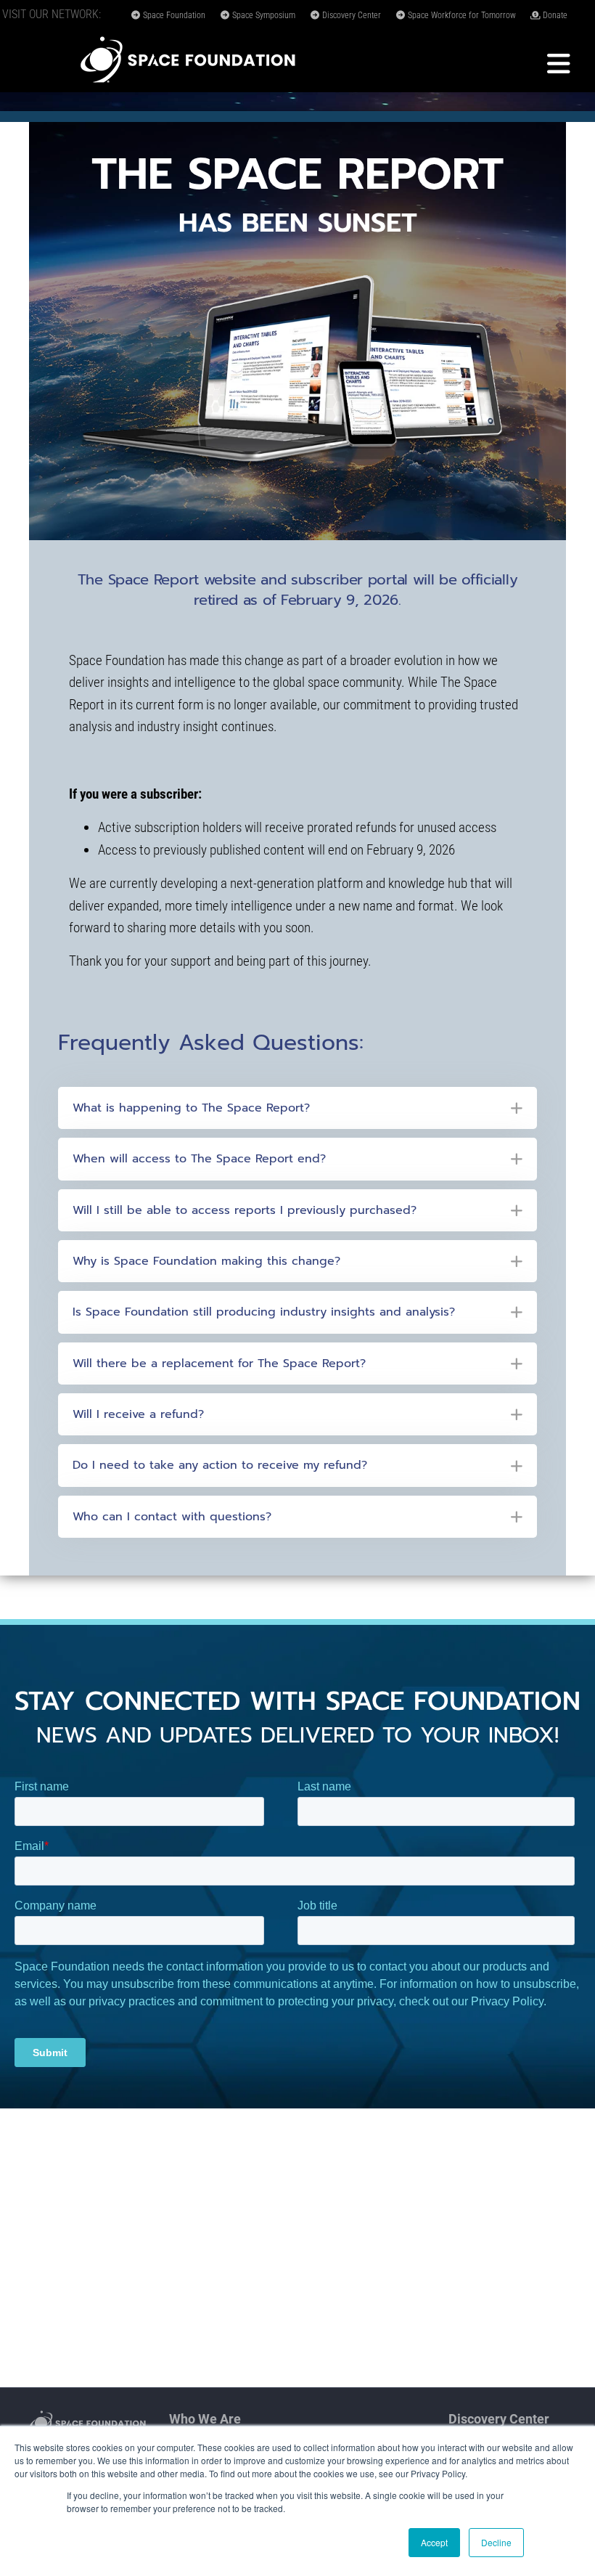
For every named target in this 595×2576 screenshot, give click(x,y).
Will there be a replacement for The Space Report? (219, 1364)
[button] (297, 1108)
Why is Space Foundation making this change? (206, 1261)
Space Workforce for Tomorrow (461, 15)
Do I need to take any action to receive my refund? (220, 1465)
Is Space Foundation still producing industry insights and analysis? (264, 1312)
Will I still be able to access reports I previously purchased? (245, 1210)
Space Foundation (173, 15)
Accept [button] (434, 2542)
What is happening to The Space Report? (191, 1108)
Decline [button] (496, 2542)
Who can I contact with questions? (172, 1517)
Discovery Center (350, 15)
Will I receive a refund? (138, 1414)
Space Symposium (263, 15)
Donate (554, 15)
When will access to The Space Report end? (199, 1159)
